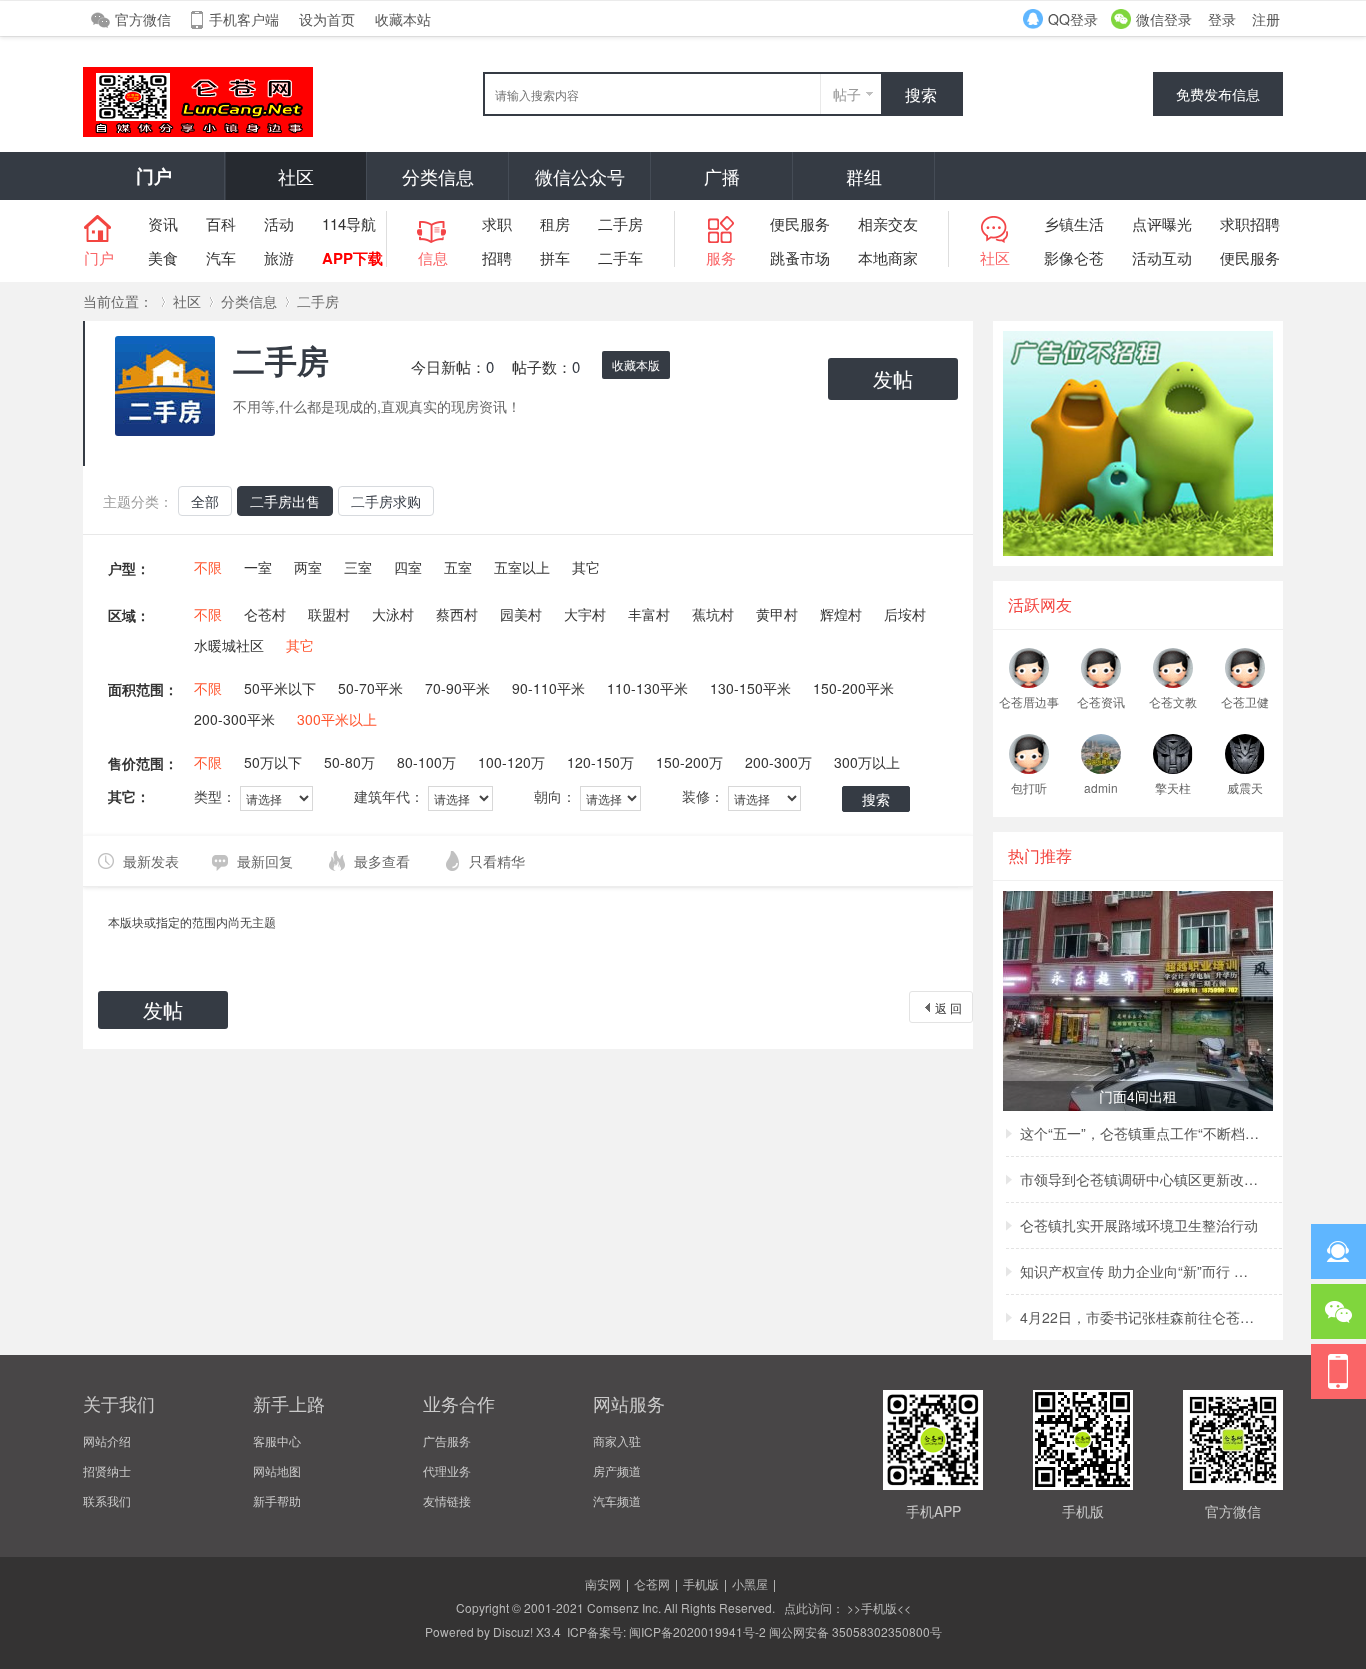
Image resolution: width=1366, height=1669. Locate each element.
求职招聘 (1250, 223)
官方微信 (143, 19)
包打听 (1029, 787)
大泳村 (393, 614)
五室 (458, 567)
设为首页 (327, 19)
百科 (221, 223)
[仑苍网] (198, 131)
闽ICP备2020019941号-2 (697, 1631)
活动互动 (1162, 257)
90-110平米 (548, 688)
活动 (279, 223)
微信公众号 (580, 176)
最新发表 (151, 861)
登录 (1222, 19)
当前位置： (118, 301)
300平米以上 (337, 719)
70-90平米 (457, 688)
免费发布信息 (1218, 94)
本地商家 (888, 257)
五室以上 (522, 567)
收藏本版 (636, 364)
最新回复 (265, 861)
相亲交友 (888, 223)
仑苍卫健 (1245, 701)
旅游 (279, 257)
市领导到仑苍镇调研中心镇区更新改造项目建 (1140, 1179)
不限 (208, 567)
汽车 (221, 257)
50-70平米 (370, 688)
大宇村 (585, 614)
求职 (497, 223)
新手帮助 (277, 1500)
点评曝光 (1162, 223)
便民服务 (800, 223)
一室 (258, 567)
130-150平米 (750, 688)
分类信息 (438, 176)
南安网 (603, 1583)
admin (1101, 787)
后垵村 (905, 614)
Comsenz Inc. (624, 1607)
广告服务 (447, 1440)
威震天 (1245, 787)
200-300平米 (234, 719)
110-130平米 (647, 688)
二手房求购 (386, 501)
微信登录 (1164, 19)
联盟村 (329, 614)
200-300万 (778, 762)
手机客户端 (244, 19)
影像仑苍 (1074, 257)
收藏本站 (403, 19)
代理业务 (447, 1470)
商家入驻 (617, 1440)
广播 (722, 176)
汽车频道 (617, 1500)
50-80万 (349, 762)
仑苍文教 (1173, 701)
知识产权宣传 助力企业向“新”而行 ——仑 (1140, 1271)
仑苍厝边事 (1029, 701)
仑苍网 (652, 1583)
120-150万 (600, 762)
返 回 (948, 1007)
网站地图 (277, 1470)
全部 (205, 501)
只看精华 (497, 861)
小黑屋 (750, 1583)
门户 (154, 176)
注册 (1266, 19)
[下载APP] (1338, 1371)
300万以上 (867, 762)
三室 (358, 567)
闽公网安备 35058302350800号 (855, 1631)
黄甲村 (777, 614)
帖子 (847, 94)
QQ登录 (1073, 19)
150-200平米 (853, 688)
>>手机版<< (877, 1607)
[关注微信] (1338, 1311)
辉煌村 (841, 614)
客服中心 (277, 1440)
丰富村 (649, 614)
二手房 (620, 223)
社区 (296, 176)
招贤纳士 (107, 1470)
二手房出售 (285, 501)
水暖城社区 (229, 645)
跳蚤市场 (800, 257)
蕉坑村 (713, 614)
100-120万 (511, 762)
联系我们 (107, 1500)
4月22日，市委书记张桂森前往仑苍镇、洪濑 (1140, 1317)
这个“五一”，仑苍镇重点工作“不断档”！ (1140, 1133)
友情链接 (447, 1500)
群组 (864, 176)
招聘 (497, 257)
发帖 (893, 378)
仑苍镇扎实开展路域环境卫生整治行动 (1139, 1225)
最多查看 (382, 861)
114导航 (349, 223)
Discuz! (513, 1631)
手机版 (701, 1583)
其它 (586, 567)
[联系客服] (1338, 1251)
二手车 (620, 257)
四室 (408, 567)
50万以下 (273, 762)
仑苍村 (265, 614)
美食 (163, 257)
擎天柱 (1173, 787)
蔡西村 (457, 614)
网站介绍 (107, 1440)
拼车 (555, 257)
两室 (308, 567)
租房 (555, 223)
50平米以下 (280, 688)
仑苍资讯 (1101, 701)
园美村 (521, 614)
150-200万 (689, 762)
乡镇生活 (1074, 223)
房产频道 (617, 1470)
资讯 (163, 223)
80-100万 (426, 762)
